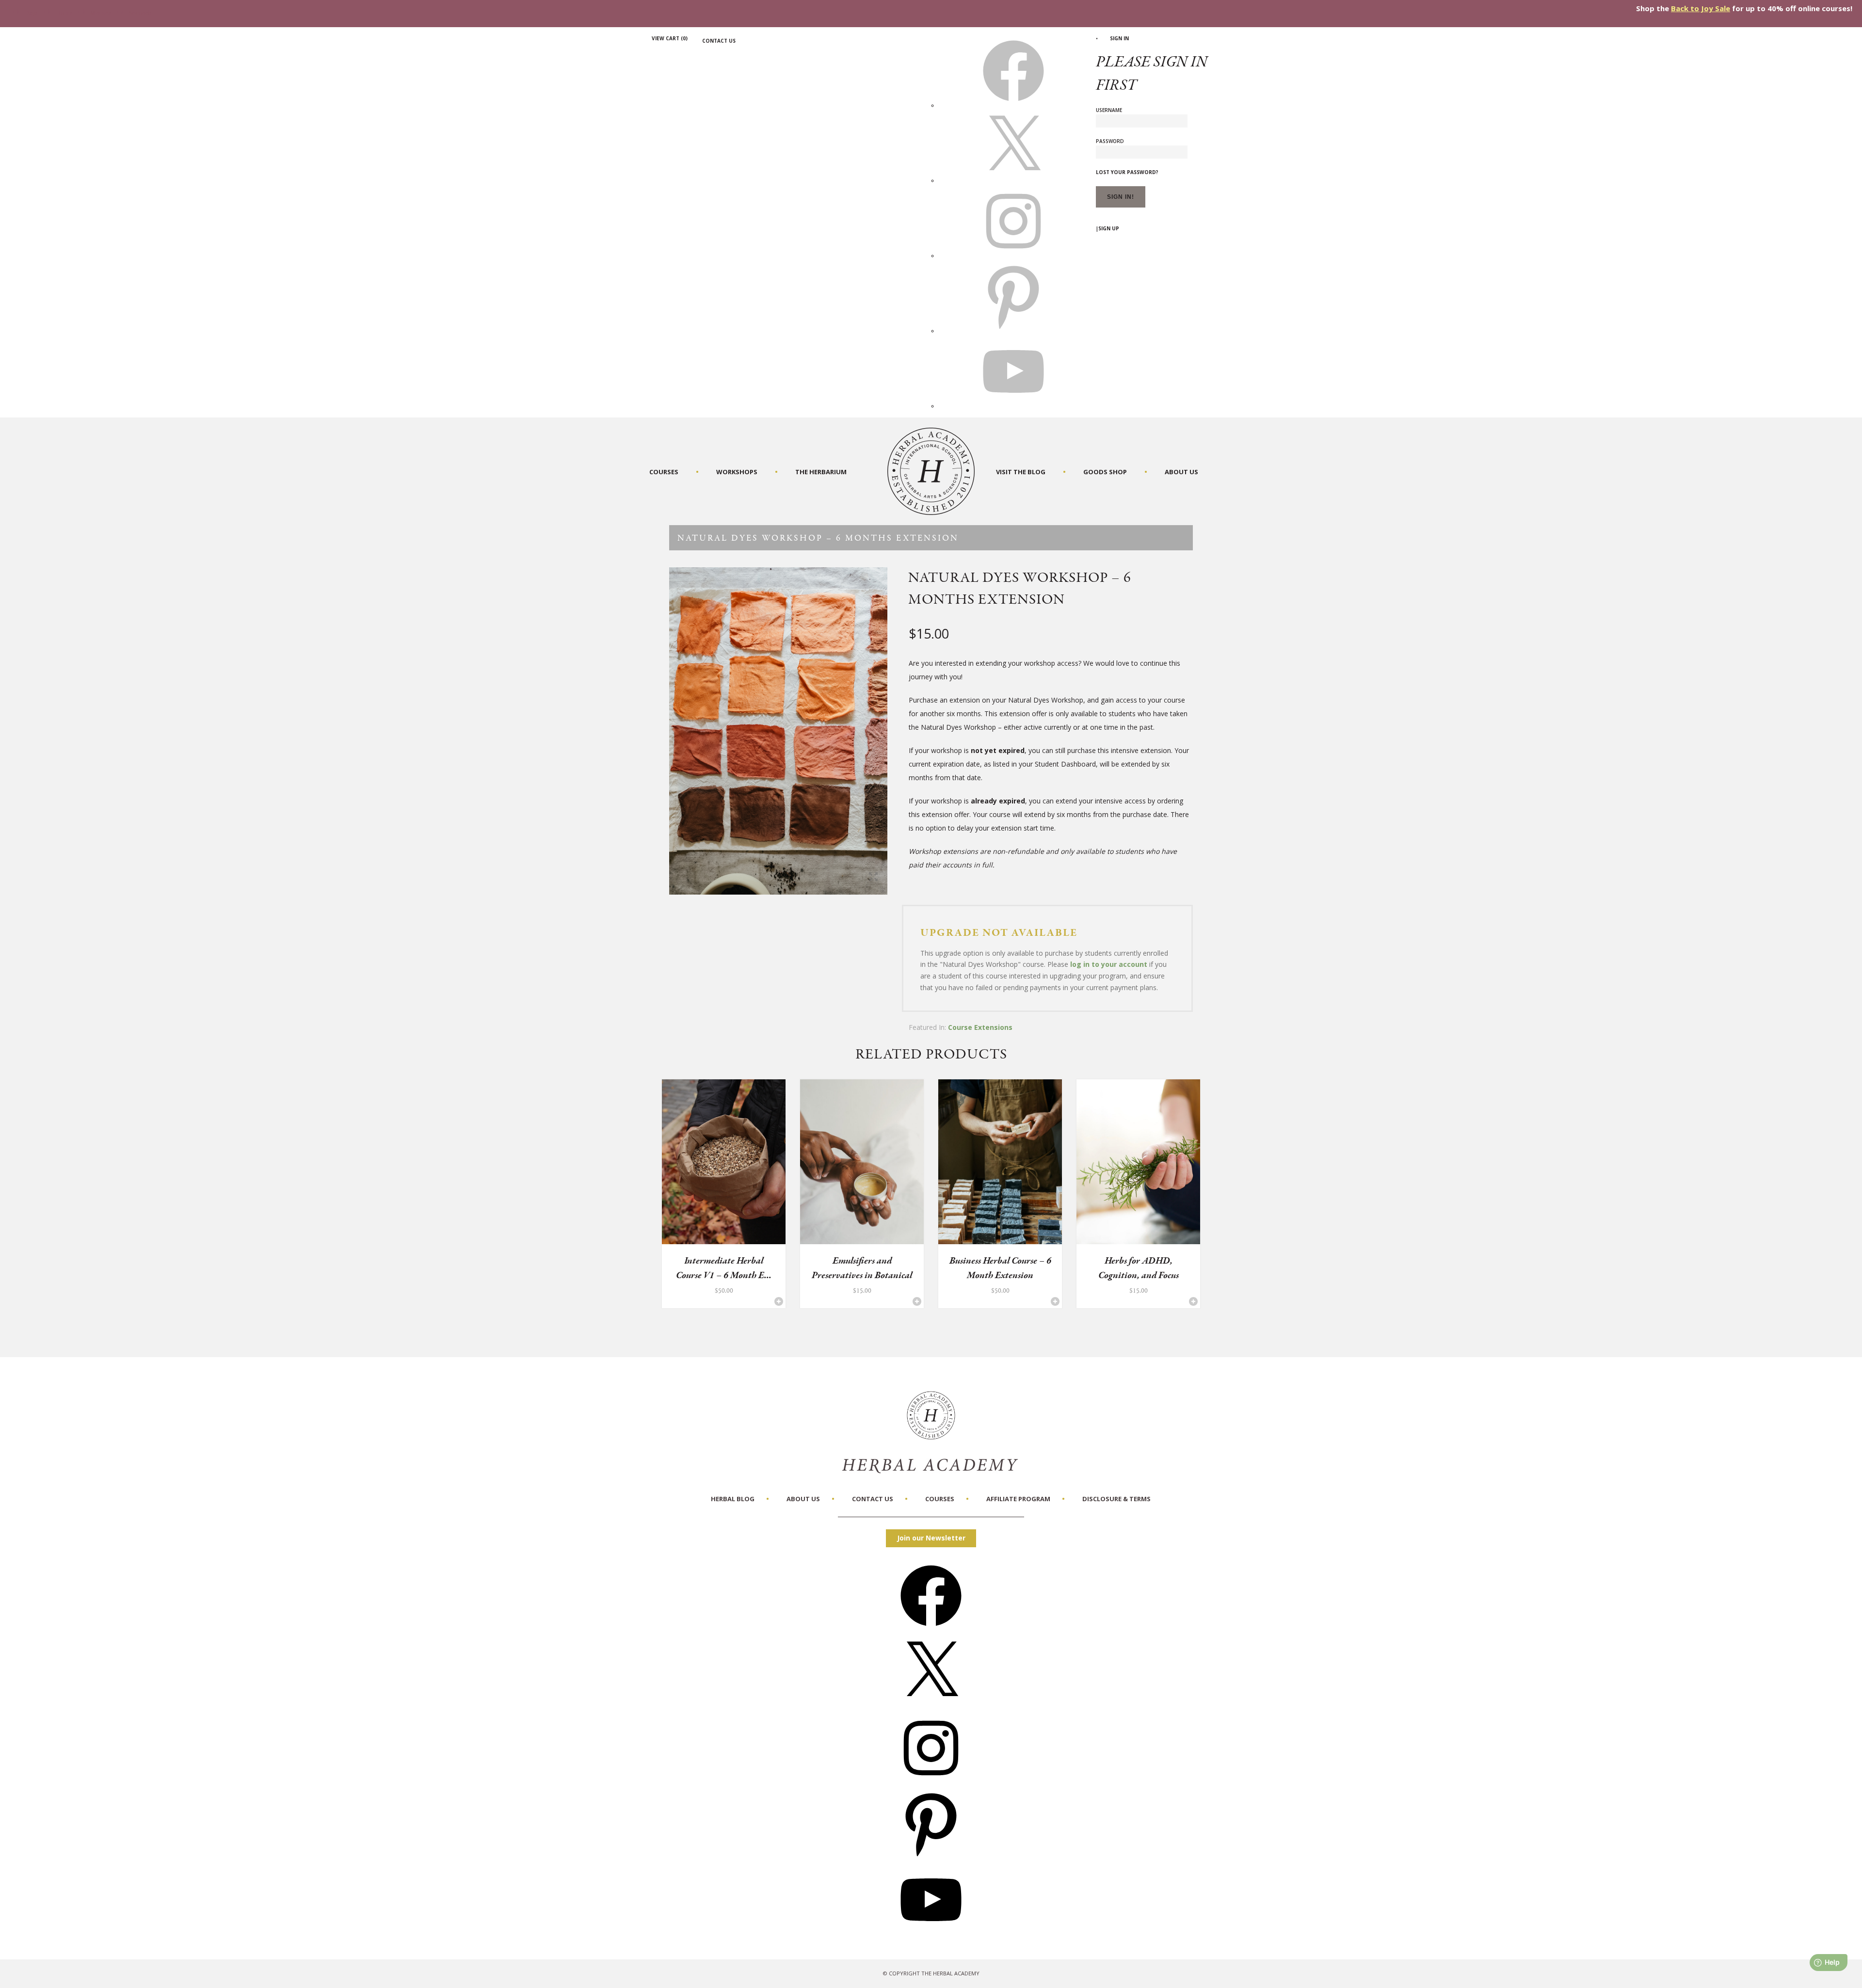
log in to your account (1109, 964)
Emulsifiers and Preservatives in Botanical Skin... (862, 1275)
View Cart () (670, 38)
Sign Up (1109, 228)
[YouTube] (931, 1933)
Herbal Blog (733, 1499)
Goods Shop (1105, 472)
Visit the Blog (1021, 472)
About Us (1181, 472)
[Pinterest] (931, 1857)
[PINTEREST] (1013, 331)
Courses (664, 472)
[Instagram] (931, 1782)
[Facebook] (931, 1629)
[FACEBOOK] (1013, 105)
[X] (1013, 180)
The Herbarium (821, 472)
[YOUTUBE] (1013, 406)
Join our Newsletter (931, 1538)
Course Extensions (980, 1027)
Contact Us (719, 41)
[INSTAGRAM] (1013, 256)
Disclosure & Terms (1116, 1499)
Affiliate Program (1018, 1499)
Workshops (737, 472)
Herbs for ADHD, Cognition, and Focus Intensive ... (1139, 1275)
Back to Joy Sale (1701, 8)
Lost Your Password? (1127, 172)
